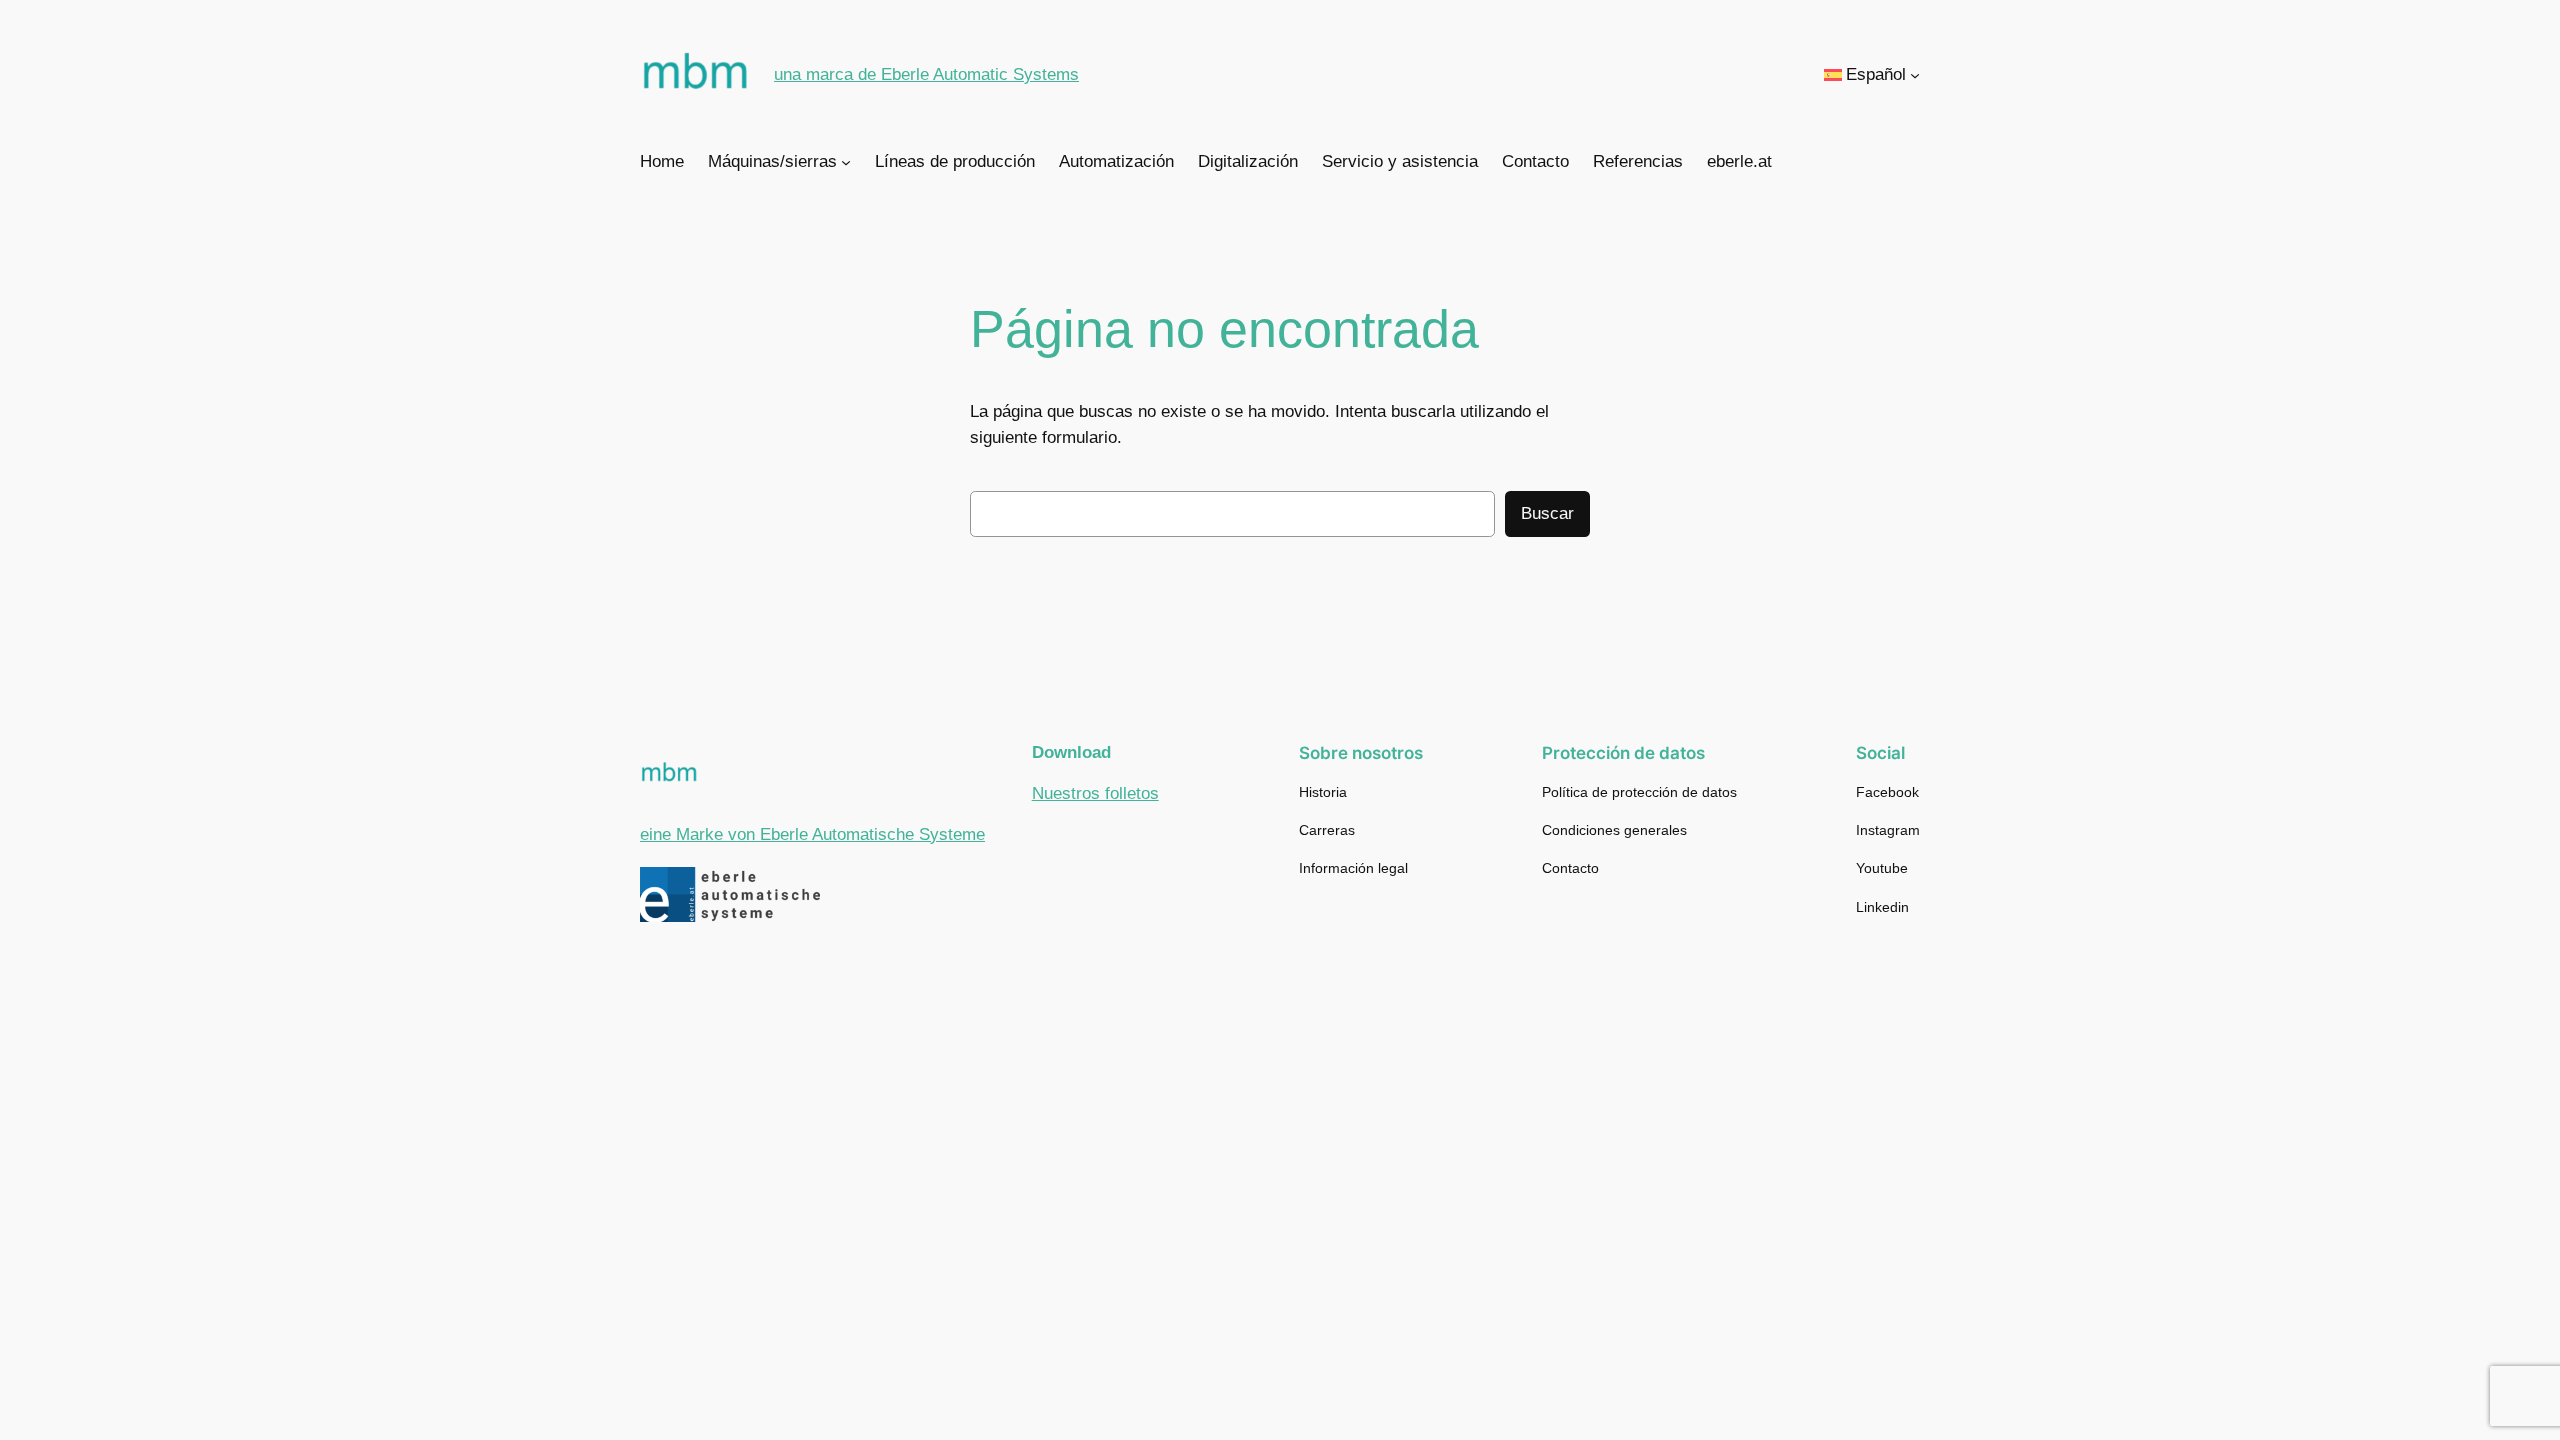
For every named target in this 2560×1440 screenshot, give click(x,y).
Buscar (1547, 513)
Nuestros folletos (1095, 793)
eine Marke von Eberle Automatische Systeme (812, 834)
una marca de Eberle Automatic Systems (926, 74)
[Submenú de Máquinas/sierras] (846, 162)
